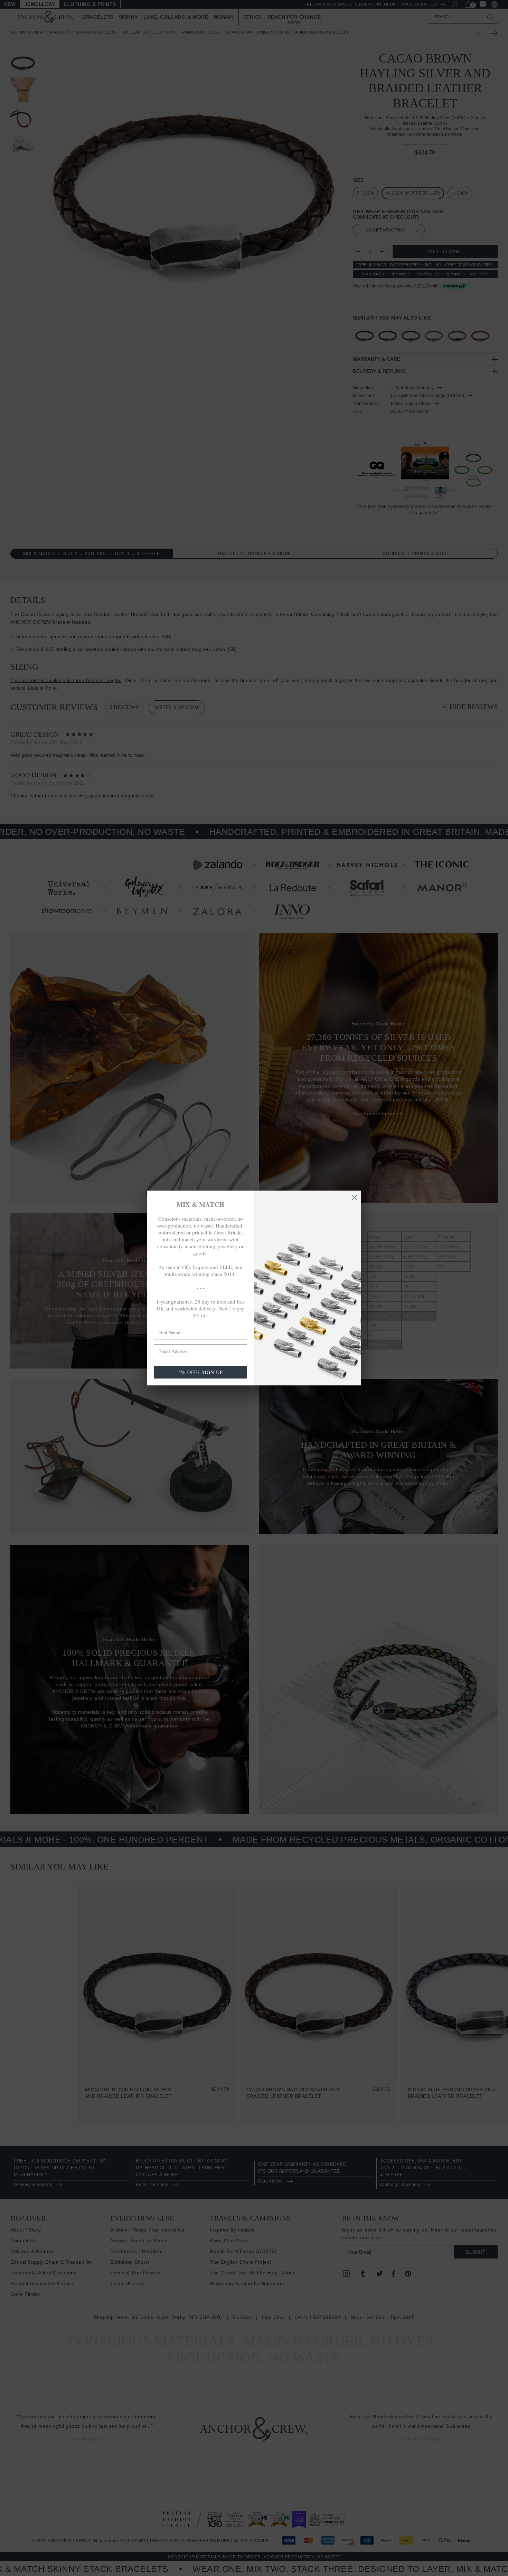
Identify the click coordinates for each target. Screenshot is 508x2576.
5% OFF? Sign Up (201, 1372)
